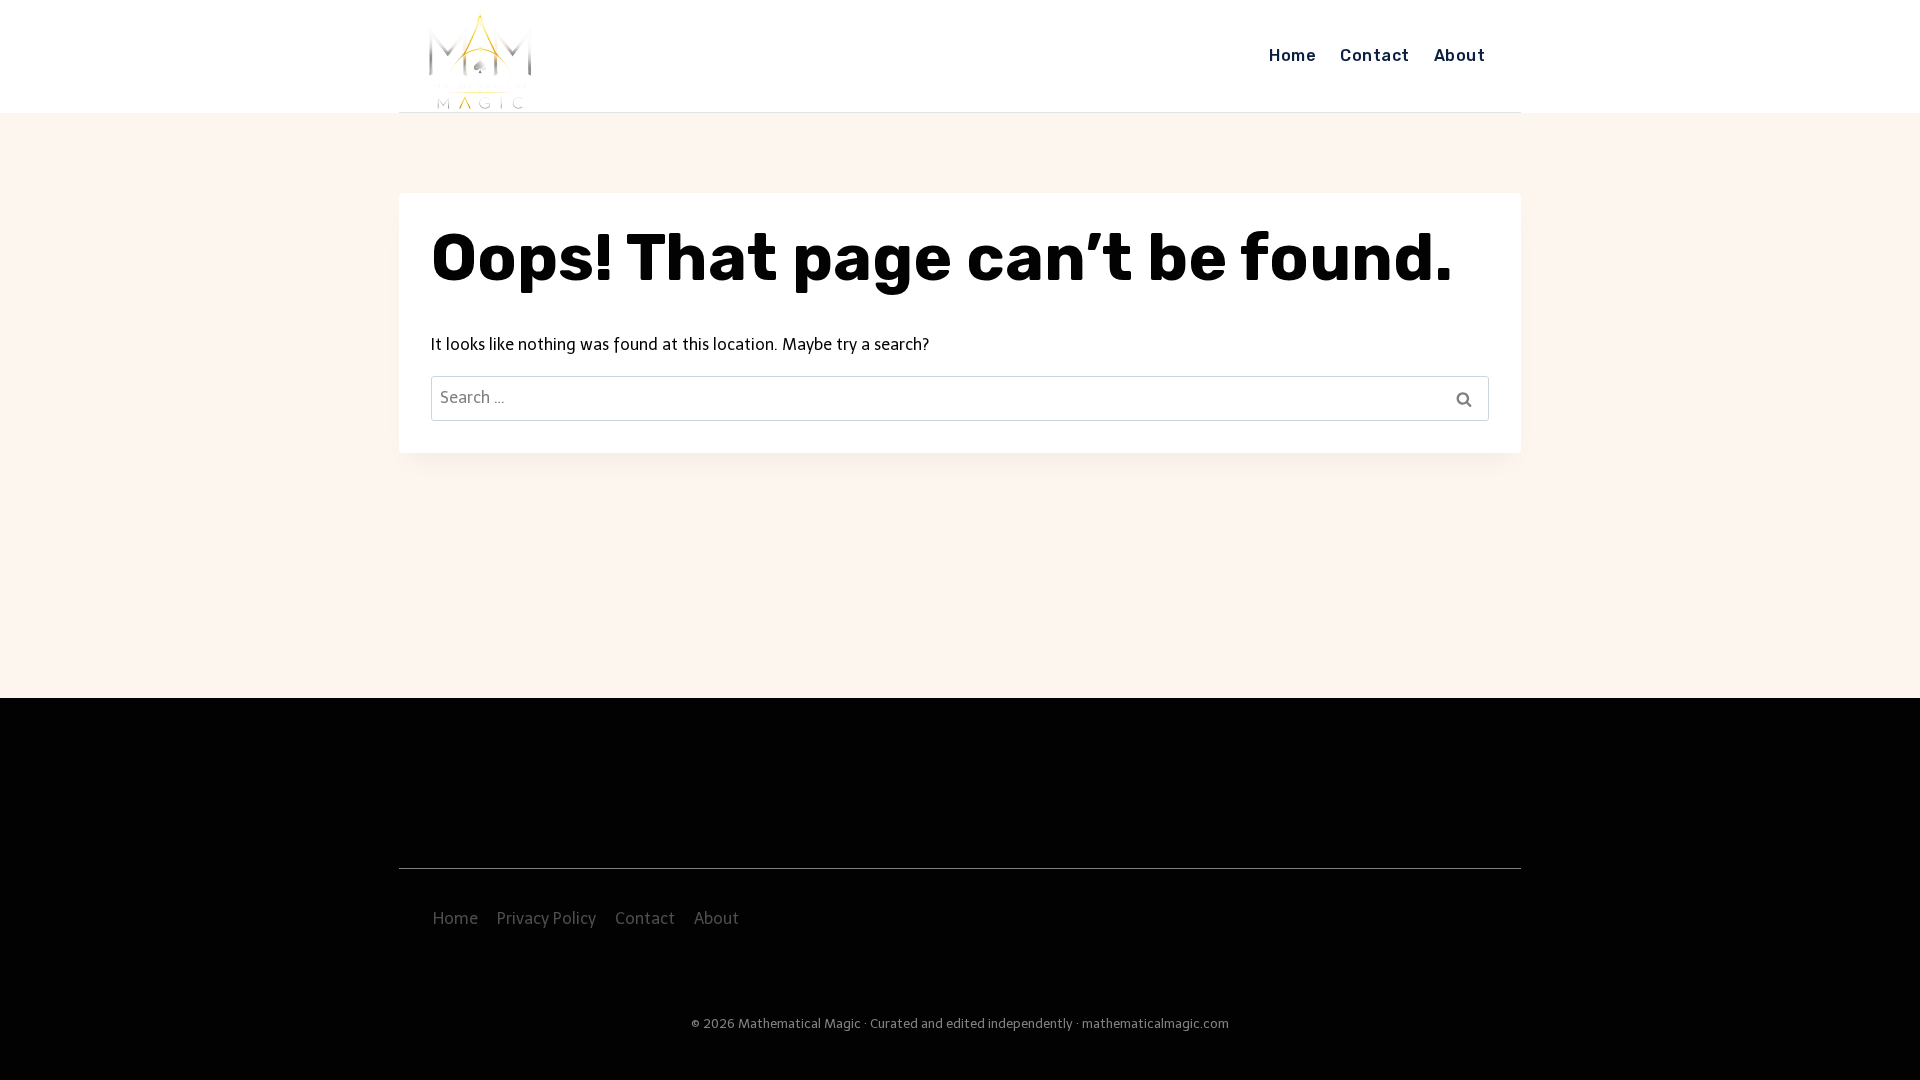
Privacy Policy (546, 918)
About (1459, 55)
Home (1292, 55)
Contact (1374, 55)
